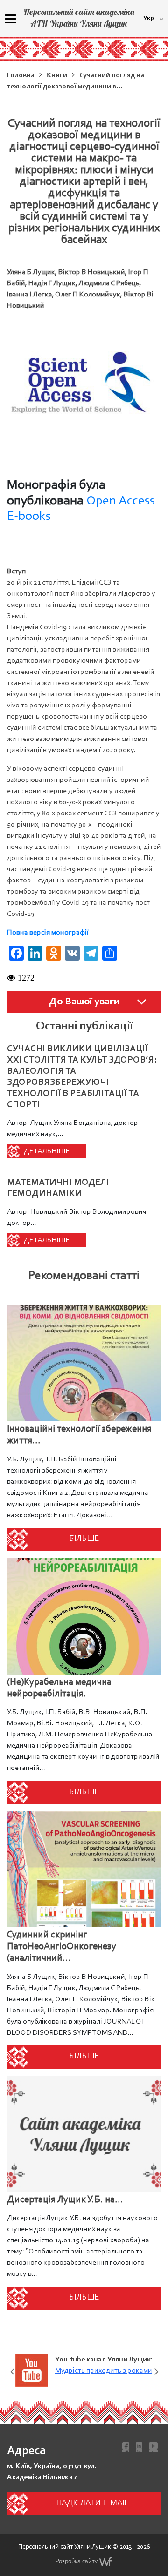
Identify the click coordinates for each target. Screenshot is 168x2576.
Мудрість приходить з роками (104, 2371)
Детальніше (47, 1151)
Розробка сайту (77, 2562)
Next (156, 2370)
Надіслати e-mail (92, 2503)
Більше (84, 1539)
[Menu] (10, 19)
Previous (12, 2370)
